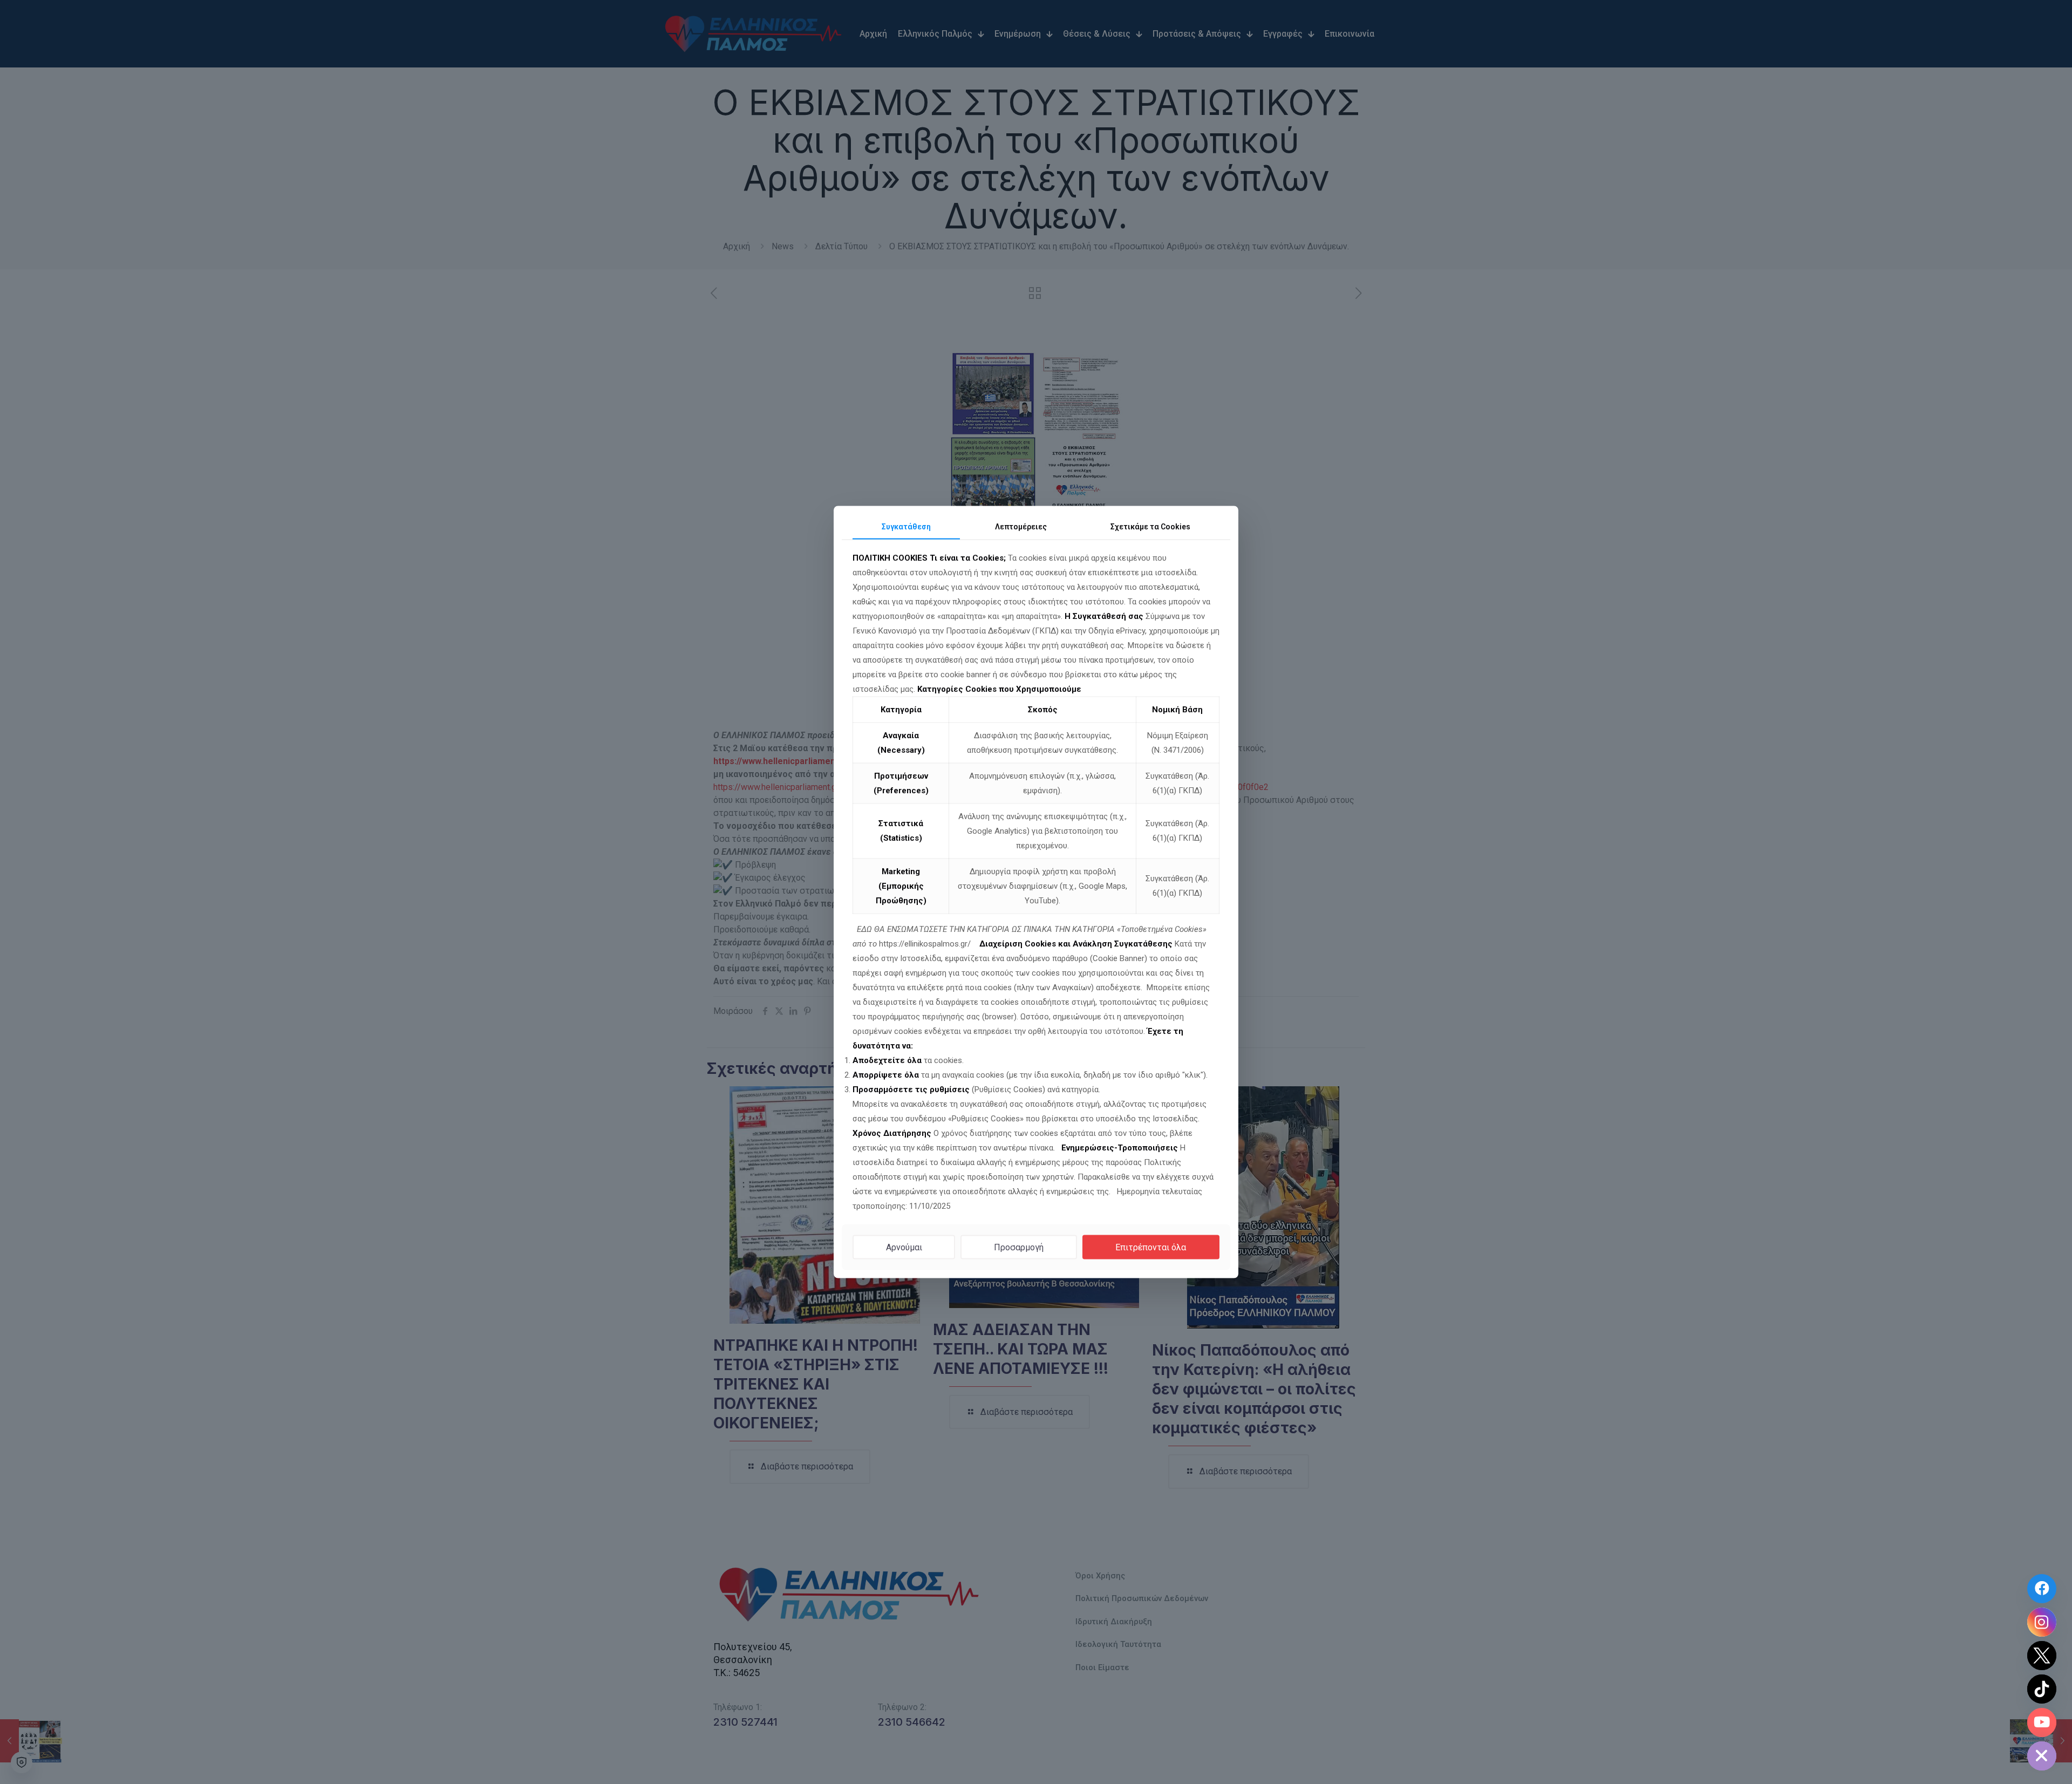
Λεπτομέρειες (1021, 527)
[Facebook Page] (2042, 1589)
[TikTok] (2042, 1689)
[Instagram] (2042, 1622)
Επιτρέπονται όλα (1151, 1247)
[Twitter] (2042, 1656)
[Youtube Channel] (2042, 1722)
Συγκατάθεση (906, 527)
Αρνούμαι (904, 1247)
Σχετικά (1150, 527)
